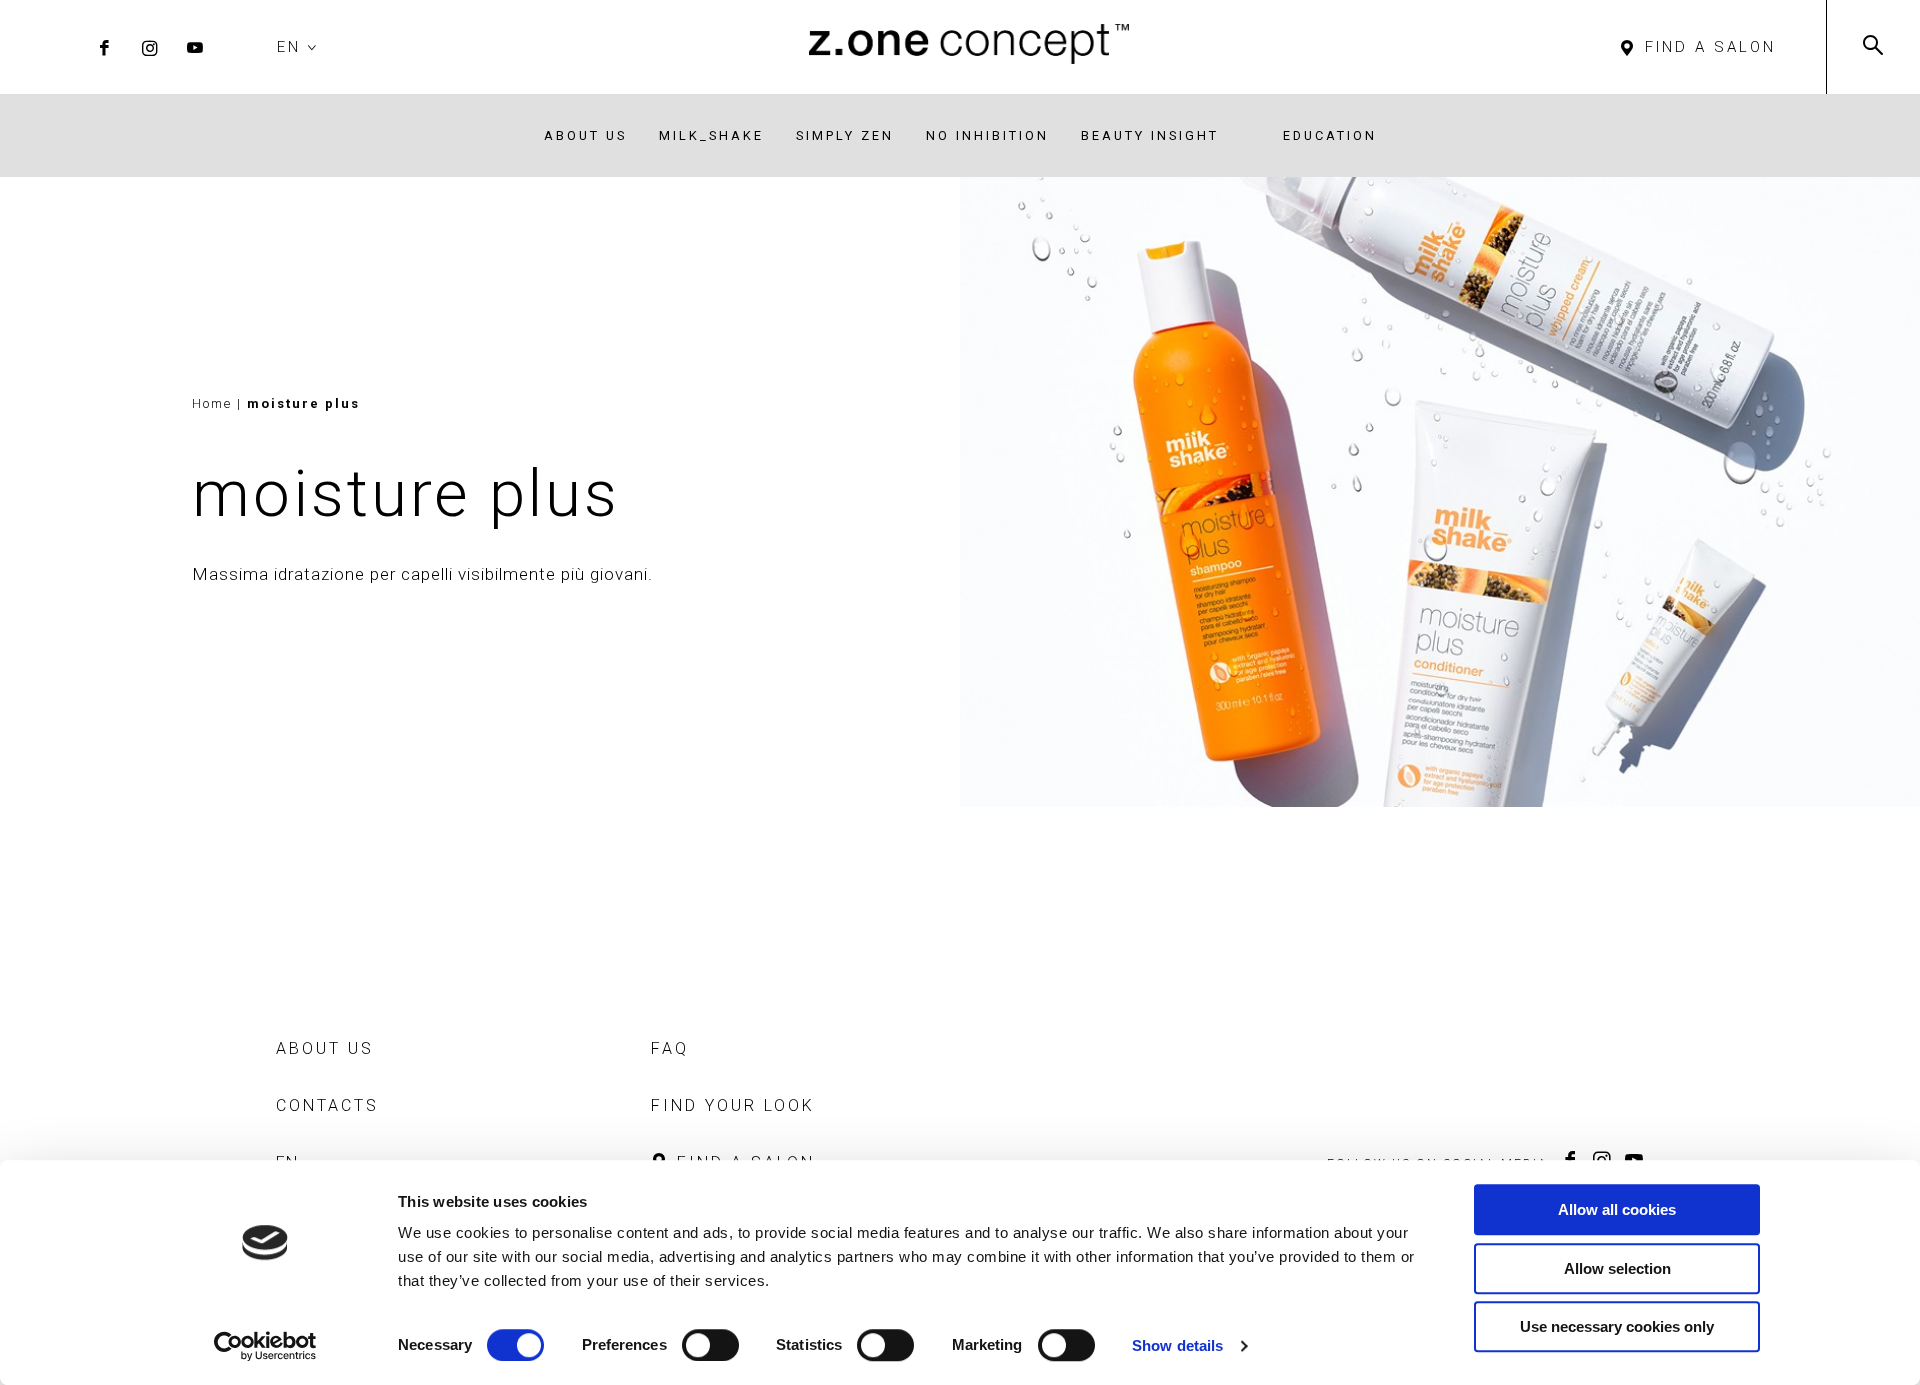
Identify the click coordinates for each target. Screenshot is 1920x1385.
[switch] (710, 1345)
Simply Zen (845, 135)
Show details (1177, 1345)
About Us (585, 135)
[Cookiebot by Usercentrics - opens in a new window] (265, 1346)
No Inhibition (987, 135)
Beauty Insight (1150, 135)
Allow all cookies (1617, 1209)
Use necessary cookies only (1617, 1326)
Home (212, 403)
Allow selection (1617, 1268)
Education (1330, 135)
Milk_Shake (711, 135)
